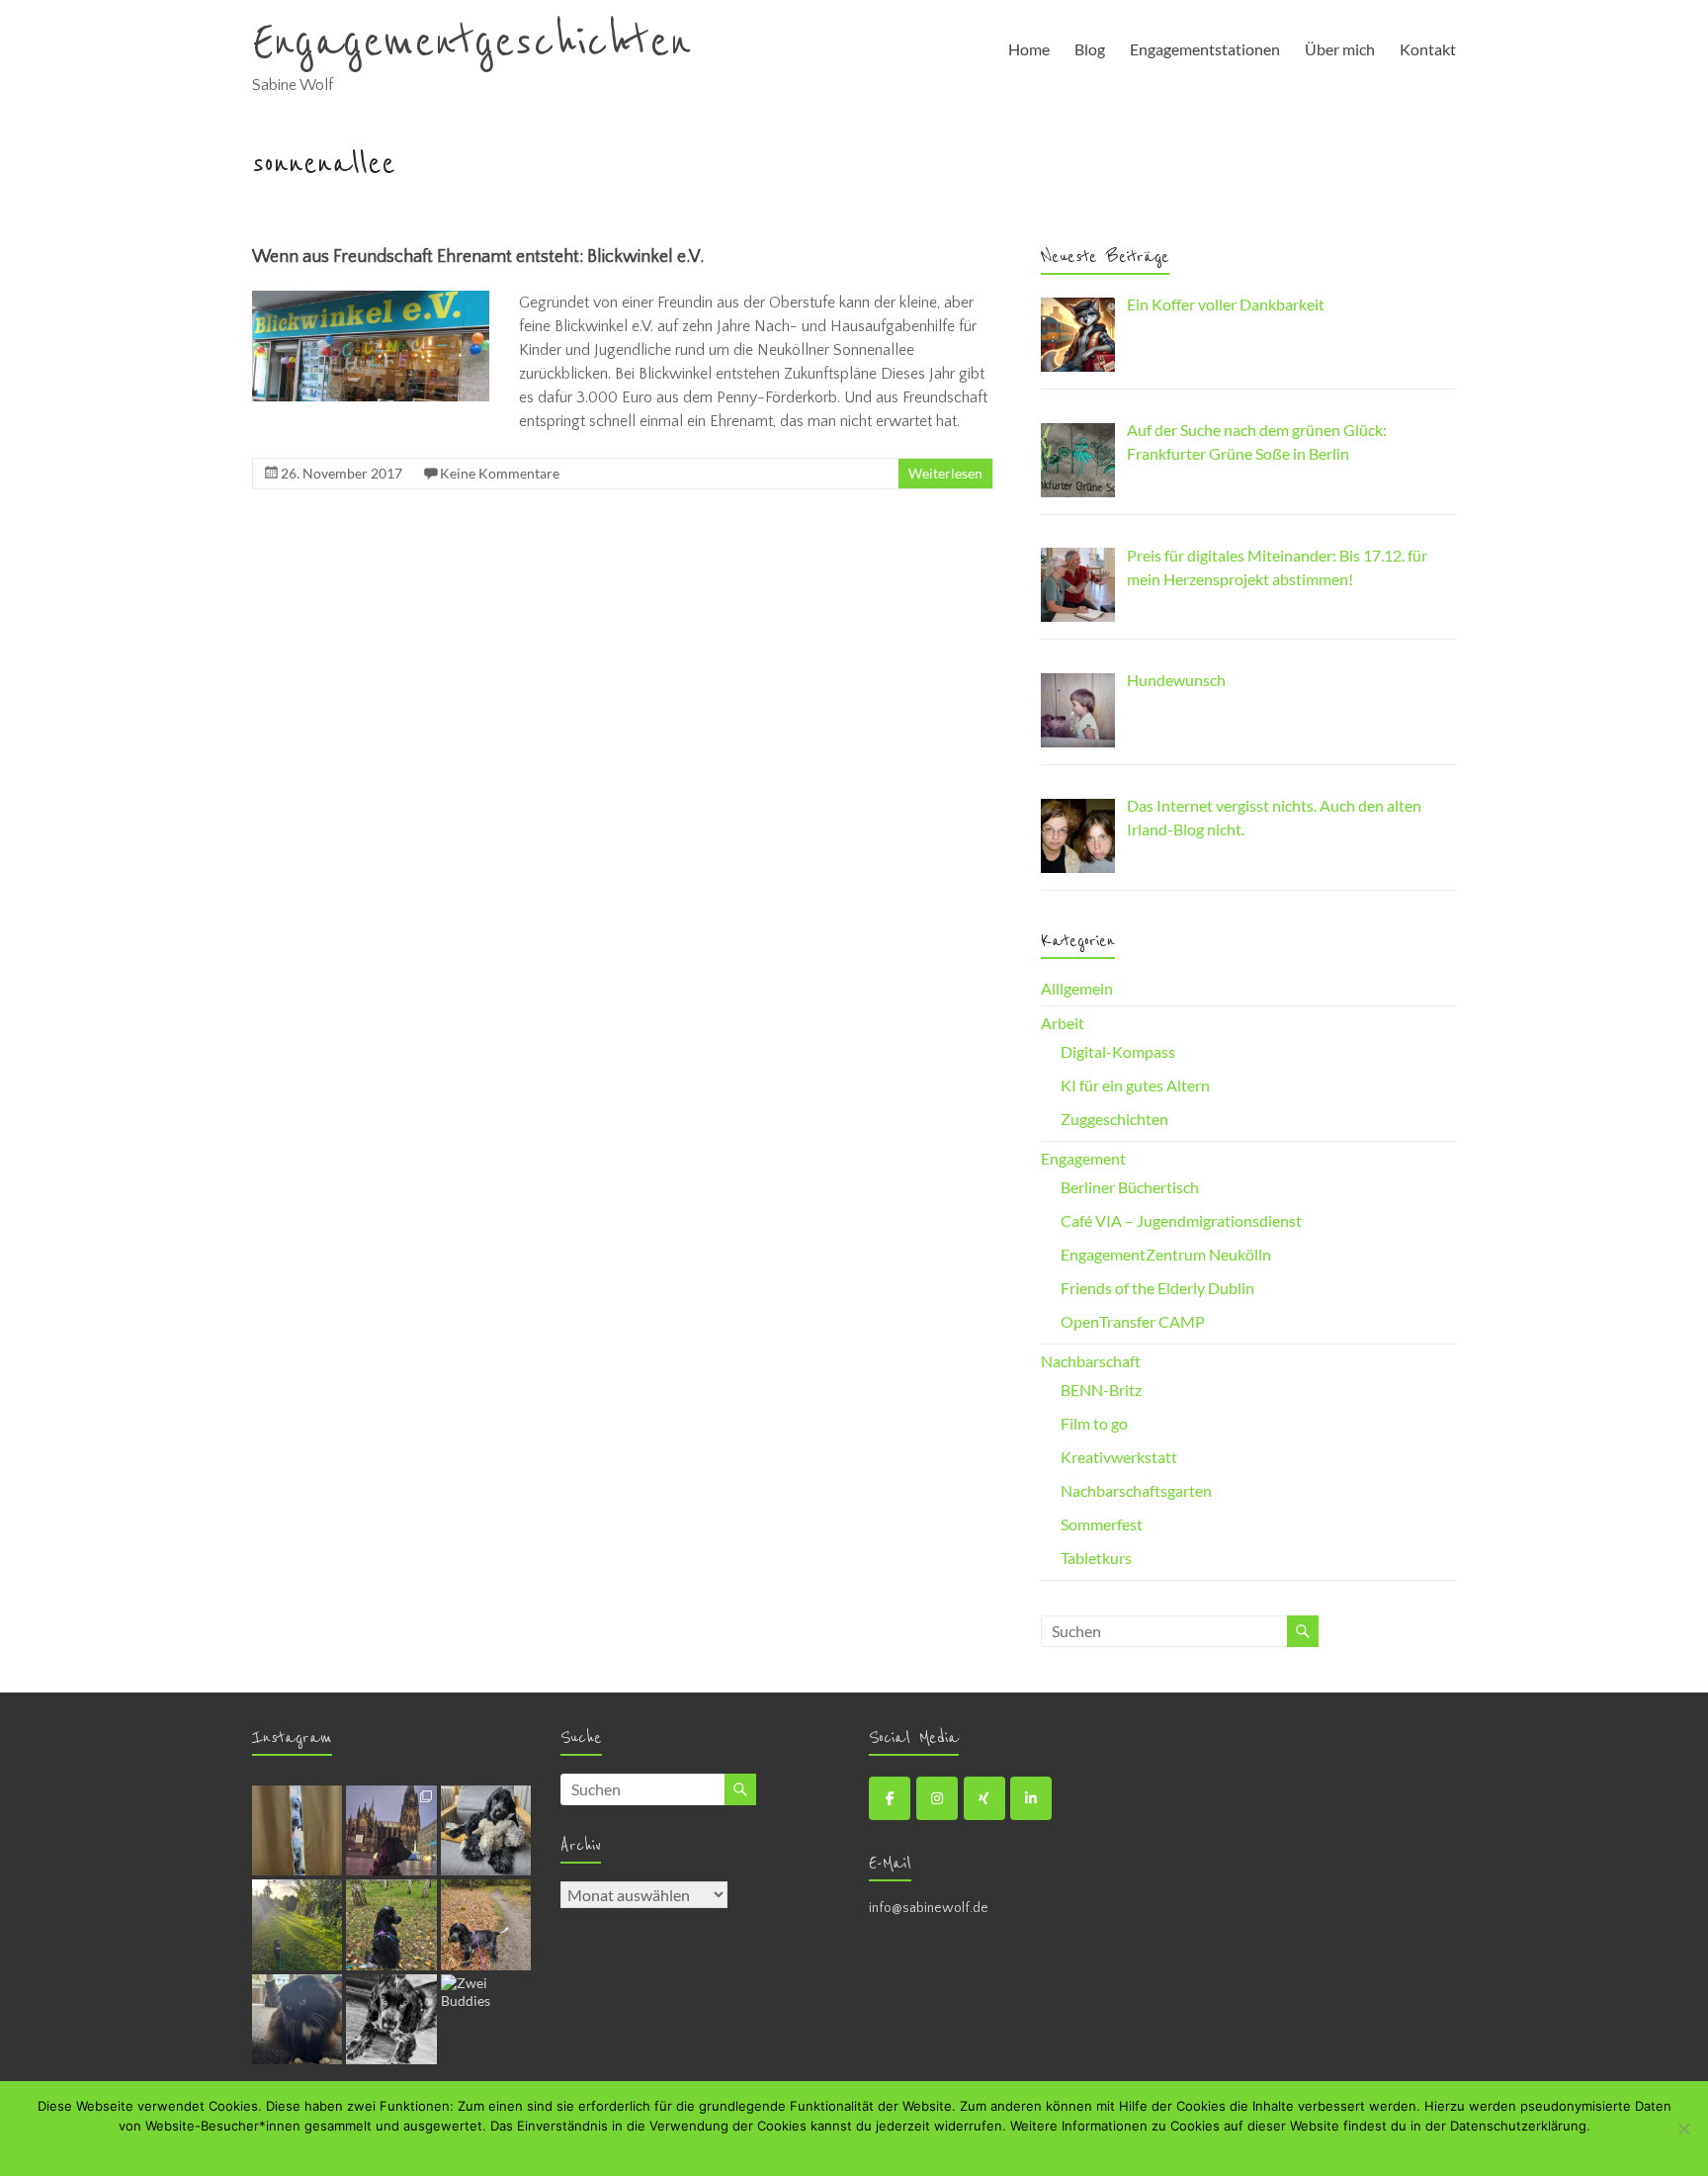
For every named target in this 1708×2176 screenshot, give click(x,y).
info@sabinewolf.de (929, 1908)
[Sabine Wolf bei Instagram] (937, 1798)
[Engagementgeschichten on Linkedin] (1031, 1798)
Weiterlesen (945, 473)
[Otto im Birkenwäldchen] (391, 1924)
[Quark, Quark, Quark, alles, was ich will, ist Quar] (391, 2019)
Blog (1090, 49)
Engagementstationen (1205, 49)
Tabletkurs (1096, 1558)
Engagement (1083, 1158)
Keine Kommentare (500, 473)
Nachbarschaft (1091, 1361)
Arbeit (1063, 1023)
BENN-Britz (1101, 1390)
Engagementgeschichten (471, 43)
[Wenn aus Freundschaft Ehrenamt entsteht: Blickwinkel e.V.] (371, 300)
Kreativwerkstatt (1119, 1457)
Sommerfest (1102, 1524)
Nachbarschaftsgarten (1136, 1490)
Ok (767, 2151)
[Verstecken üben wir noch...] (297, 1830)
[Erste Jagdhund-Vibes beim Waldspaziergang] (486, 1924)
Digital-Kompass (1118, 1051)
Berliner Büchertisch (1130, 1187)
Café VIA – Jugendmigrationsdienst (1181, 1220)
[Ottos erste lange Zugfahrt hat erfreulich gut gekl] (391, 1830)
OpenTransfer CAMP (1133, 1321)
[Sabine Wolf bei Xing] (984, 1798)
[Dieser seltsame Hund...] (297, 2019)
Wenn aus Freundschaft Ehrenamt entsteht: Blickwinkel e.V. (478, 257)
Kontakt (1428, 49)
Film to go (1094, 1423)
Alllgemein (1077, 988)
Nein (799, 2151)
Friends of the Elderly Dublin (1157, 1288)
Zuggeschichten (1114, 1119)
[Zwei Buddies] (486, 2019)
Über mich (1340, 49)
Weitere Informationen (892, 2151)
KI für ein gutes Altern (1135, 1085)
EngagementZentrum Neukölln (1166, 1254)
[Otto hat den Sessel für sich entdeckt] (486, 1830)
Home (1029, 49)
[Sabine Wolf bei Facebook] (890, 1798)
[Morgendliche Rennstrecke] (297, 1924)
